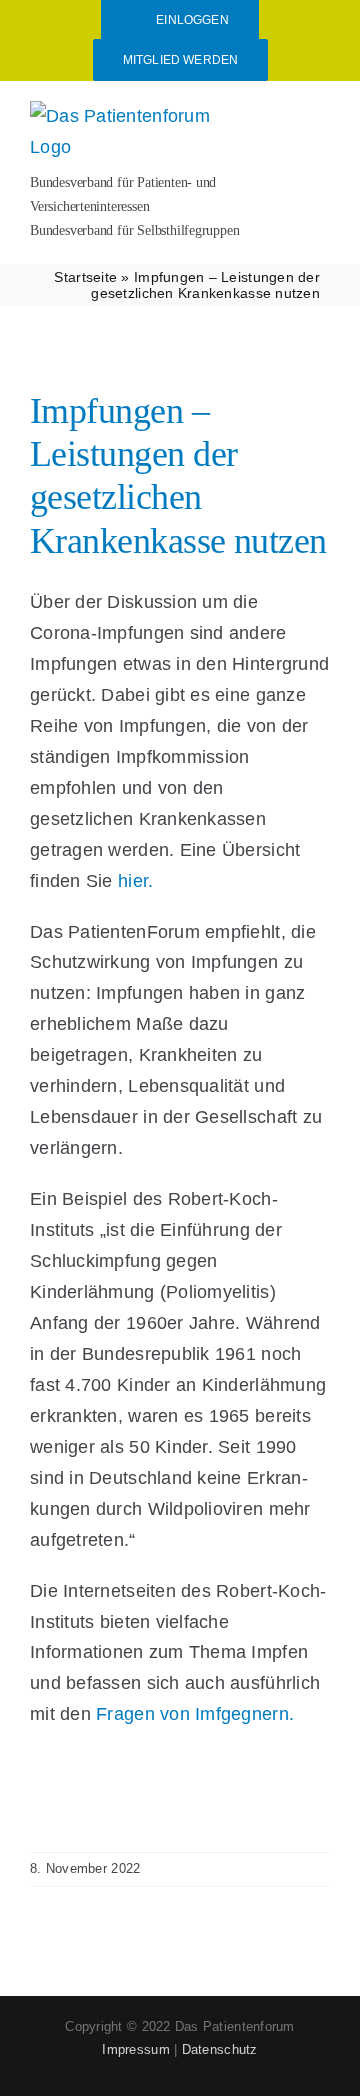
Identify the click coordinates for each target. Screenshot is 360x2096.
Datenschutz (220, 2049)
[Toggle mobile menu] (322, 113)
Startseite (85, 277)
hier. (135, 881)
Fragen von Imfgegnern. (195, 1714)
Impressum (135, 2049)
